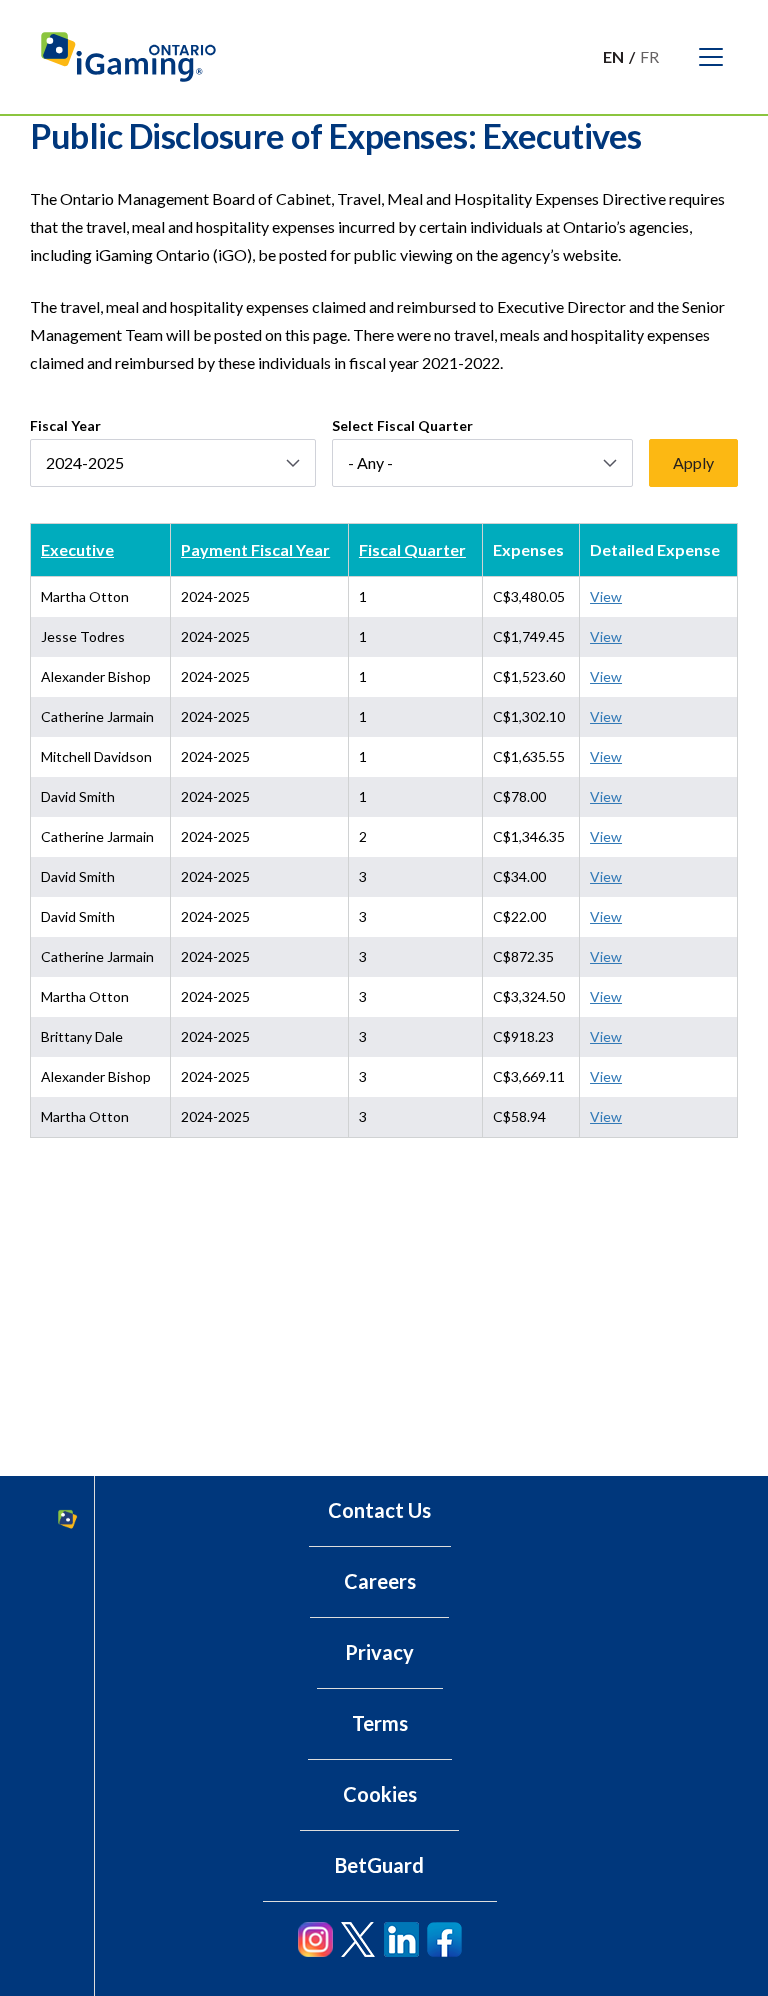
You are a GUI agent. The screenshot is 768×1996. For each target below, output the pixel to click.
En (613, 56)
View (606, 596)
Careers (380, 1581)
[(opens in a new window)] (315, 1939)
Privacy (379, 1652)
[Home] (137, 57)
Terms (380, 1723)
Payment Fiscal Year (255, 549)
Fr (649, 56)
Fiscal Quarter (412, 549)
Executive (77, 549)
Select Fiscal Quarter (402, 425)
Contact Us (379, 1510)
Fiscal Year (65, 425)
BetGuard (379, 1865)
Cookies (380, 1794)
